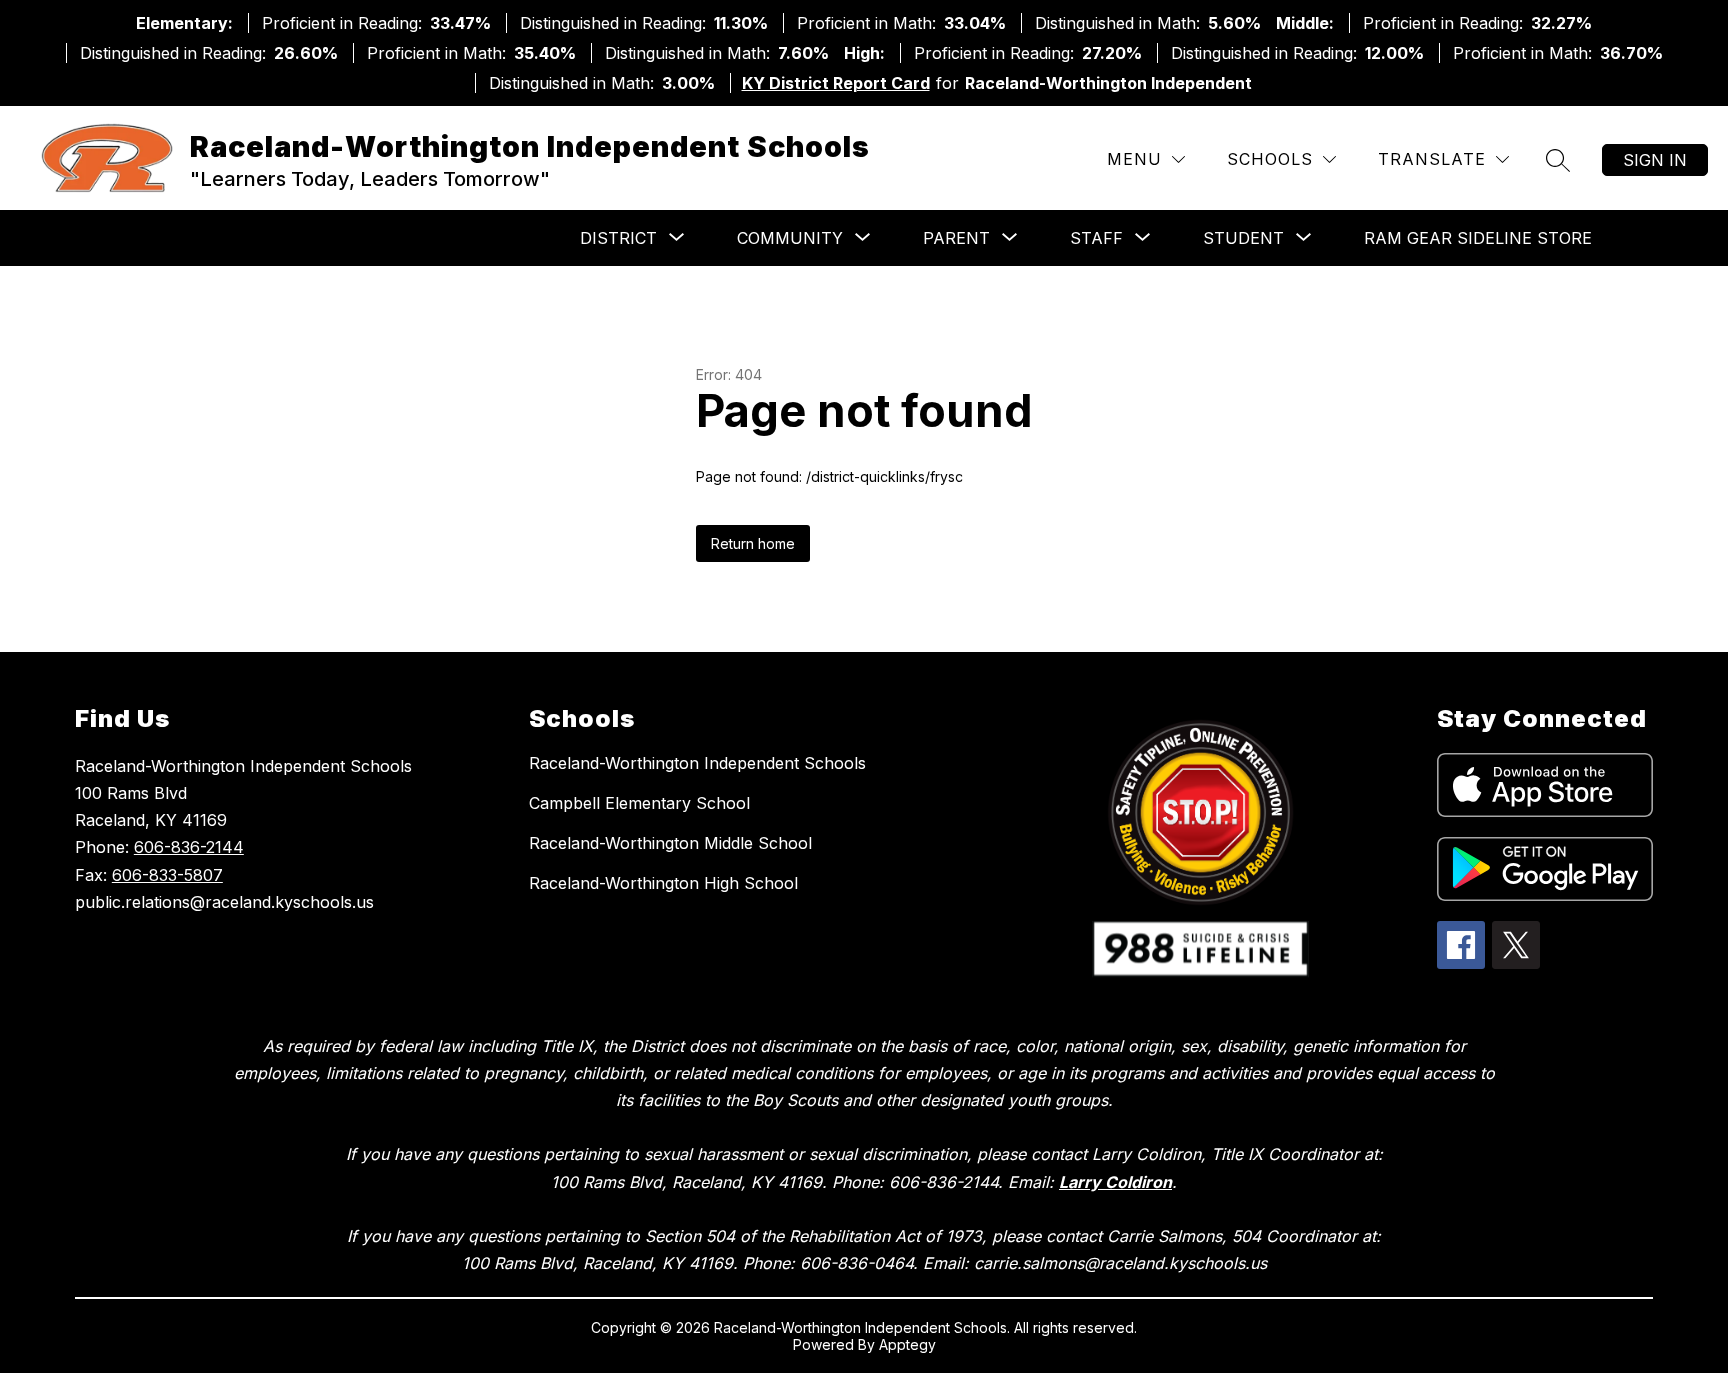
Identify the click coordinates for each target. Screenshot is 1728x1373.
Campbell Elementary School (639, 803)
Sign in (1655, 160)
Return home (753, 543)
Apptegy (907, 1344)
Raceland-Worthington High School (663, 883)
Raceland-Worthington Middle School (670, 843)
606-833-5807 (167, 875)
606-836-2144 (189, 847)
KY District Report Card (836, 83)
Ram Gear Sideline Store (1478, 238)
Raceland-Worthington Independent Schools (697, 763)
